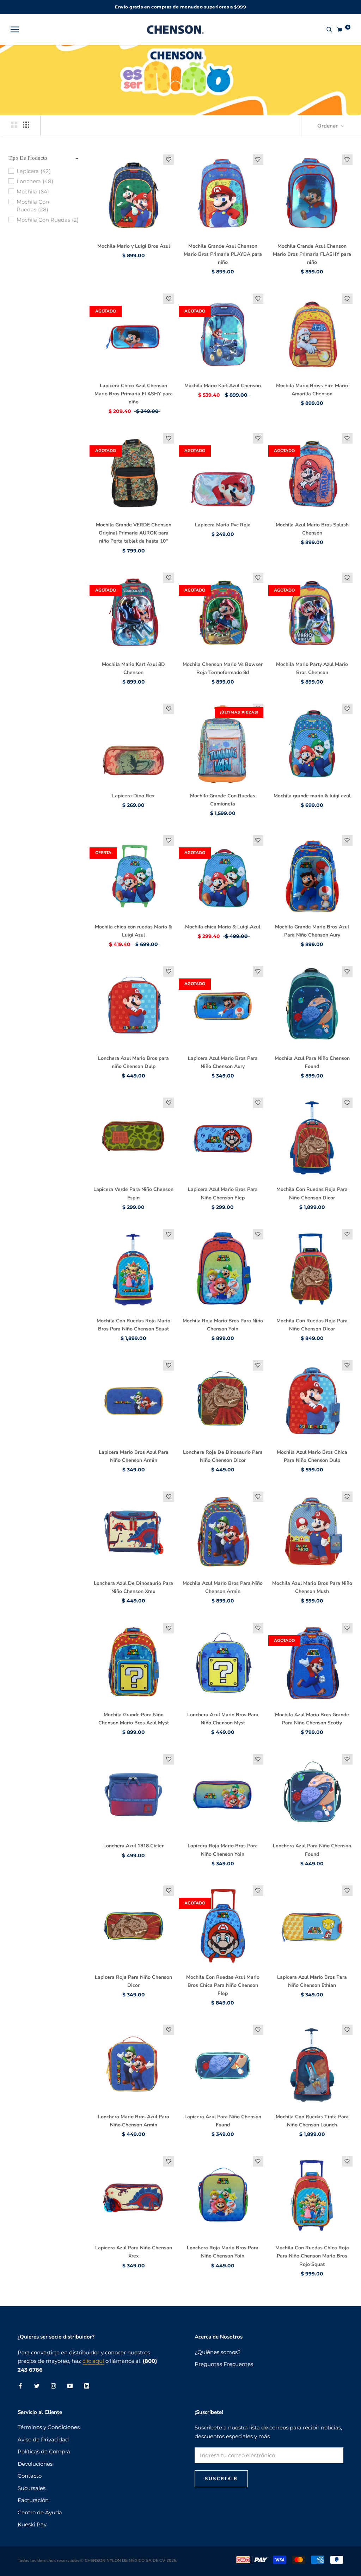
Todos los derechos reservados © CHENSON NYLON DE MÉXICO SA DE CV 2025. (97, 2560)
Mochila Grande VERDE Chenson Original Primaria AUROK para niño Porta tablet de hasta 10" (134, 533)
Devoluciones (35, 2464)
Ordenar (328, 126)
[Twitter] (37, 2386)
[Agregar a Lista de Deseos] (169, 160)
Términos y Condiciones (49, 2427)
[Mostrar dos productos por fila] (14, 125)
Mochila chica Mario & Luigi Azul (223, 927)
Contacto (30, 2476)
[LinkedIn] (87, 2386)
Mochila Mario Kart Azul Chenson (223, 386)
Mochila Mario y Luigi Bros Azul (134, 246)
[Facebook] (20, 2386)
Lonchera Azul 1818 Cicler (133, 1846)
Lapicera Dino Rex (133, 796)
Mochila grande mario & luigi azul (312, 796)
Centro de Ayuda (40, 2512)
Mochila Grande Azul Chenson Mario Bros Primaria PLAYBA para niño (223, 254)
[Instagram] (53, 2386)
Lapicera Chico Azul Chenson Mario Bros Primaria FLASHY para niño (134, 394)
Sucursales (32, 2488)
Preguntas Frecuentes (224, 2364)
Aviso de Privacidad (43, 2439)
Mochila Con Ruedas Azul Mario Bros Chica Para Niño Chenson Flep (223, 1985)
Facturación (33, 2500)
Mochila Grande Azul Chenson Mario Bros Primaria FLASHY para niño (312, 254)
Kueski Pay (32, 2524)
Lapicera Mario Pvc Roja (223, 525)
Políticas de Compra (44, 2451)
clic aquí (93, 2361)
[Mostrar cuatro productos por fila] (26, 125)
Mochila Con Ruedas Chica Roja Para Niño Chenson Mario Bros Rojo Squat (312, 2256)
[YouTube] (70, 2386)
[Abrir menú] (15, 30)
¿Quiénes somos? (218, 2352)
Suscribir (221, 2479)
